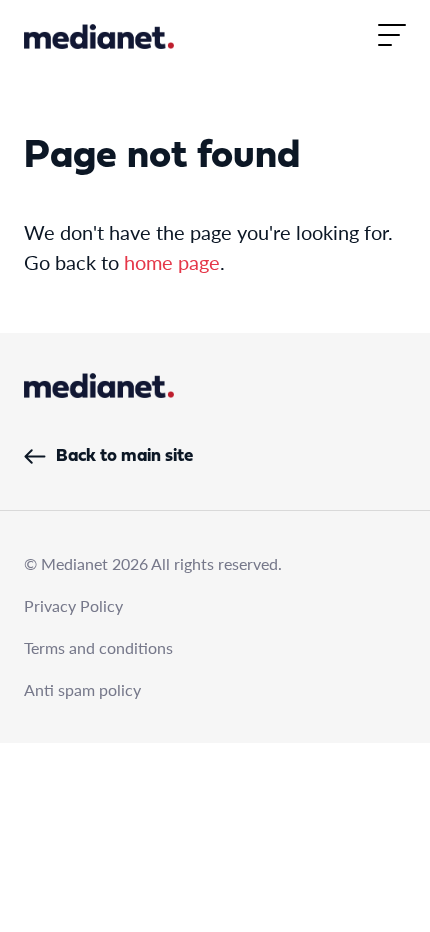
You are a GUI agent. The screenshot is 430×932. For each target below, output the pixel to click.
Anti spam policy (82, 689)
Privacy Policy (73, 605)
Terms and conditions (98, 647)
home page (172, 262)
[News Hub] (99, 36)
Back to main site (124, 456)
